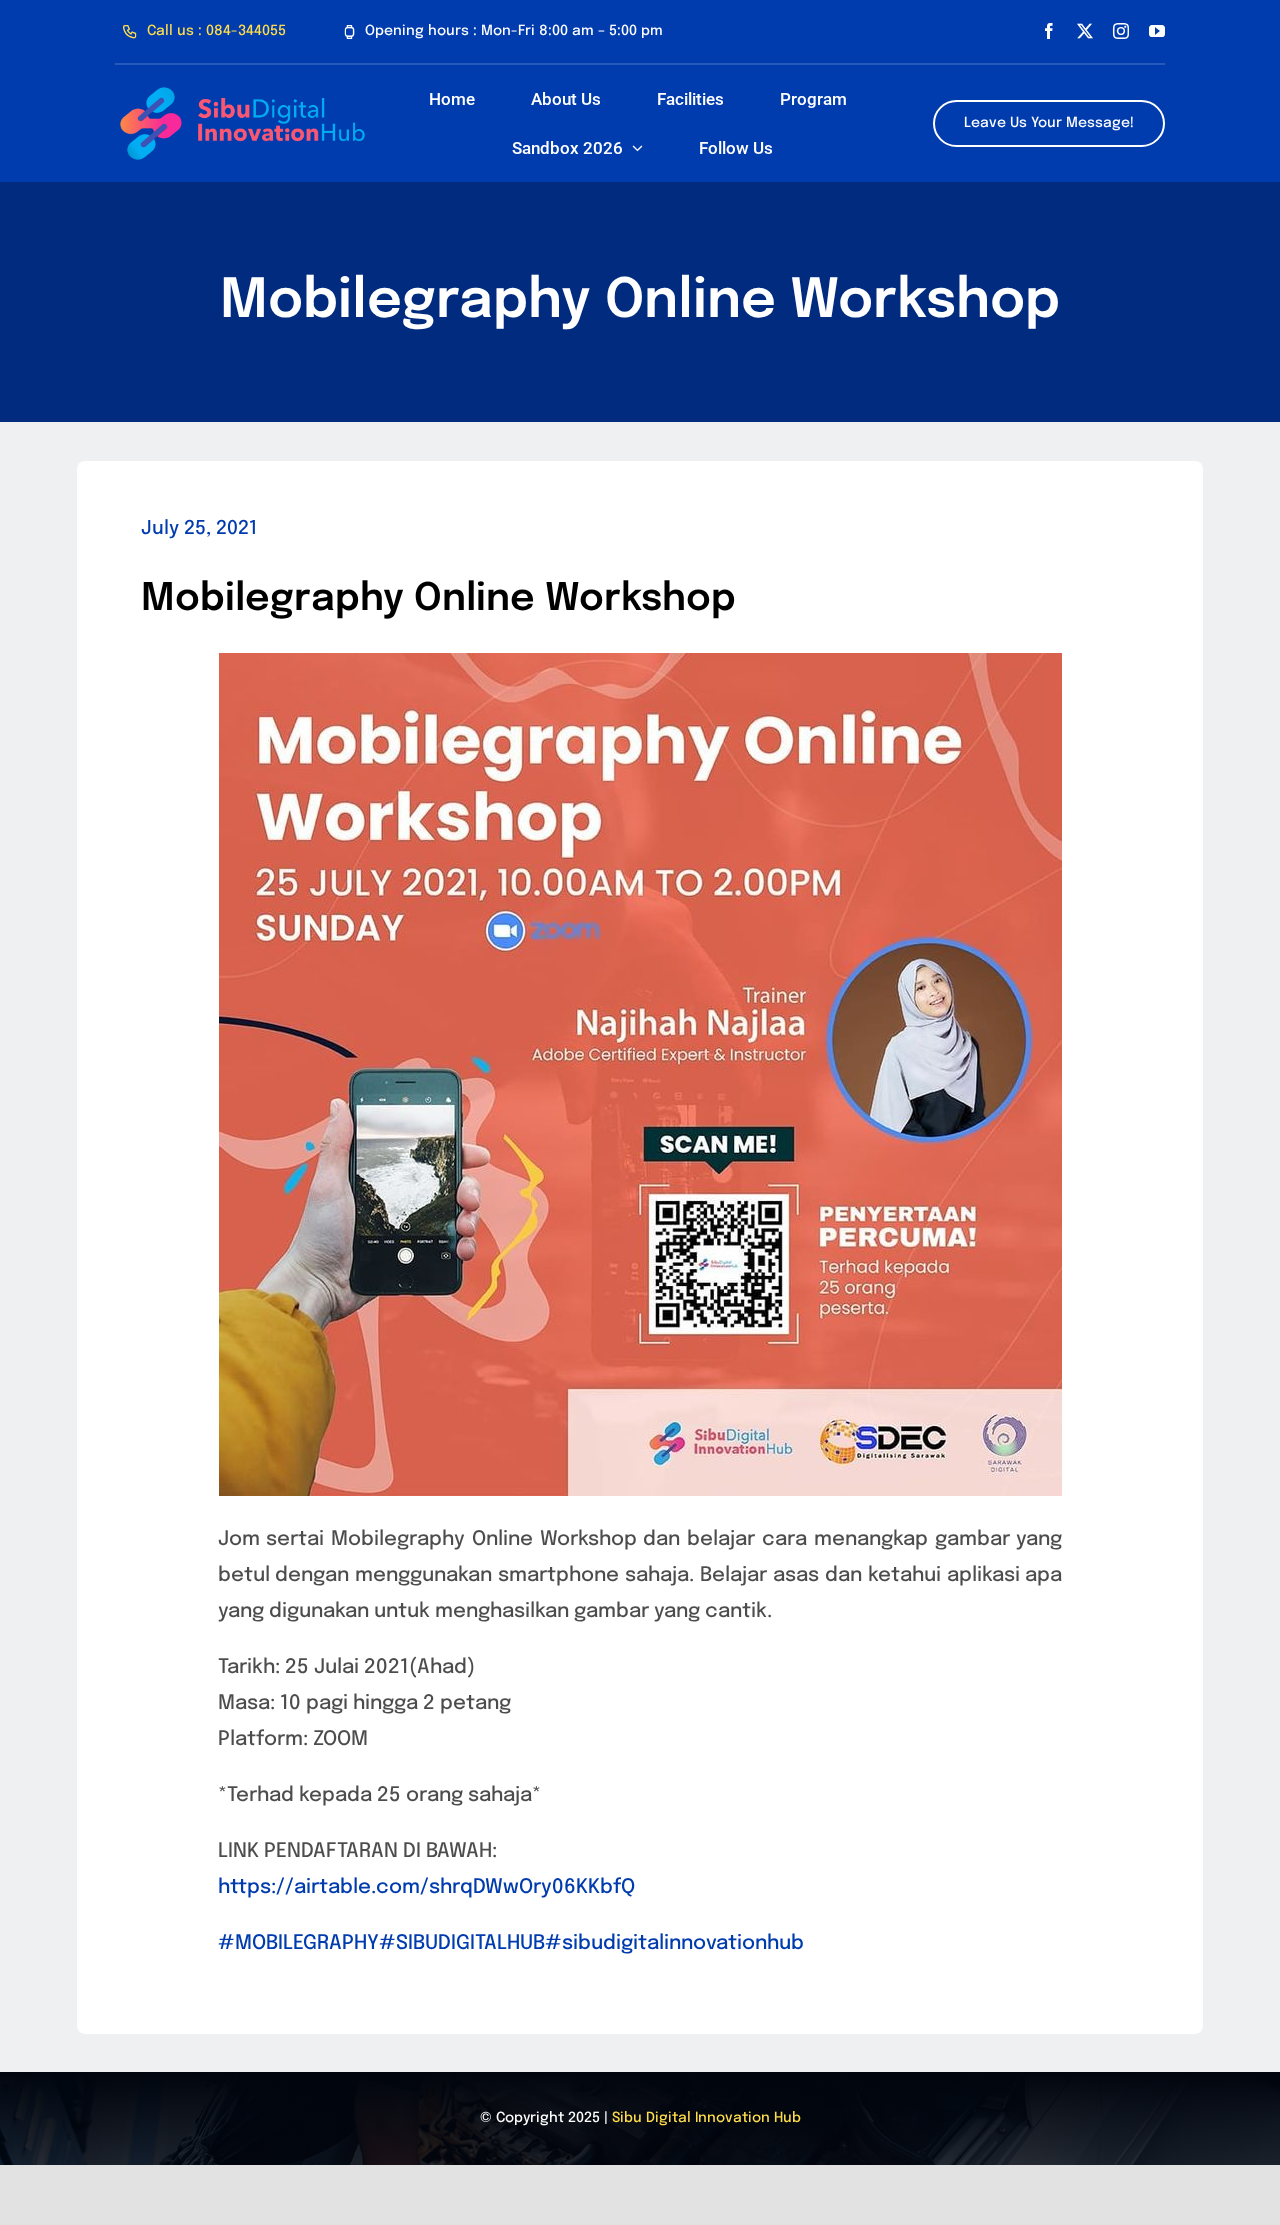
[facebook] (1049, 31)
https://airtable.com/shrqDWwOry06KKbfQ (426, 1887)
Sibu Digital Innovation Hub (706, 2118)
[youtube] (1157, 31)
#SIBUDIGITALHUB (462, 1943)
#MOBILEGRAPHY (298, 1943)
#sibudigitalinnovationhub (674, 1943)
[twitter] (1085, 31)
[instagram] (1121, 31)
